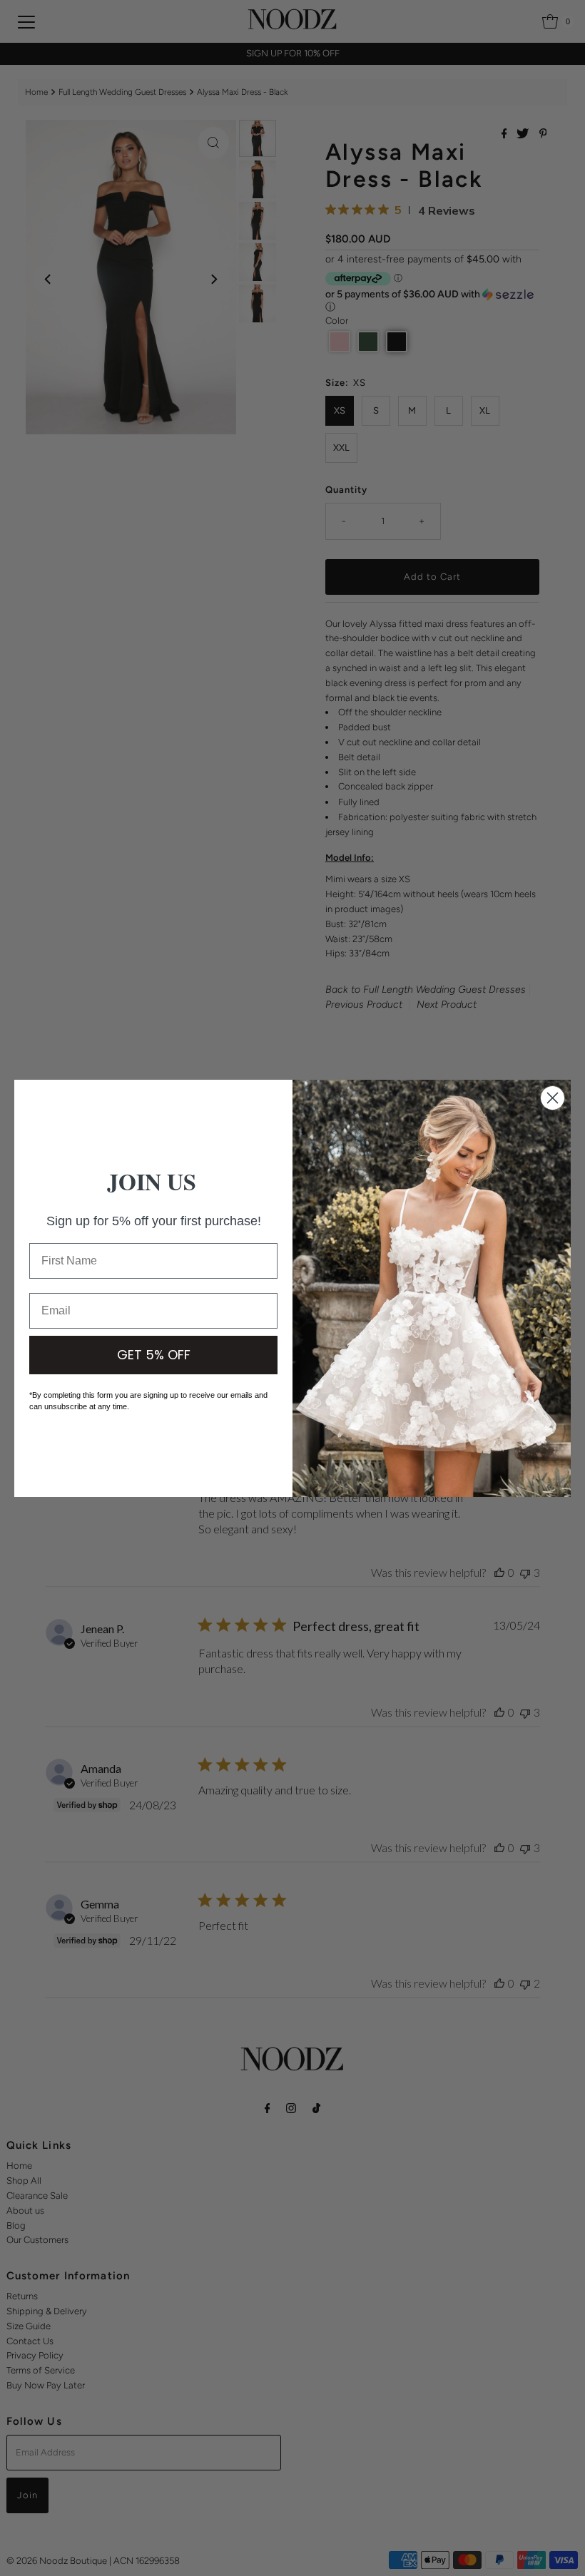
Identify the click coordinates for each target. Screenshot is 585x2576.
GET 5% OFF (154, 1355)
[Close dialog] (553, 1098)
